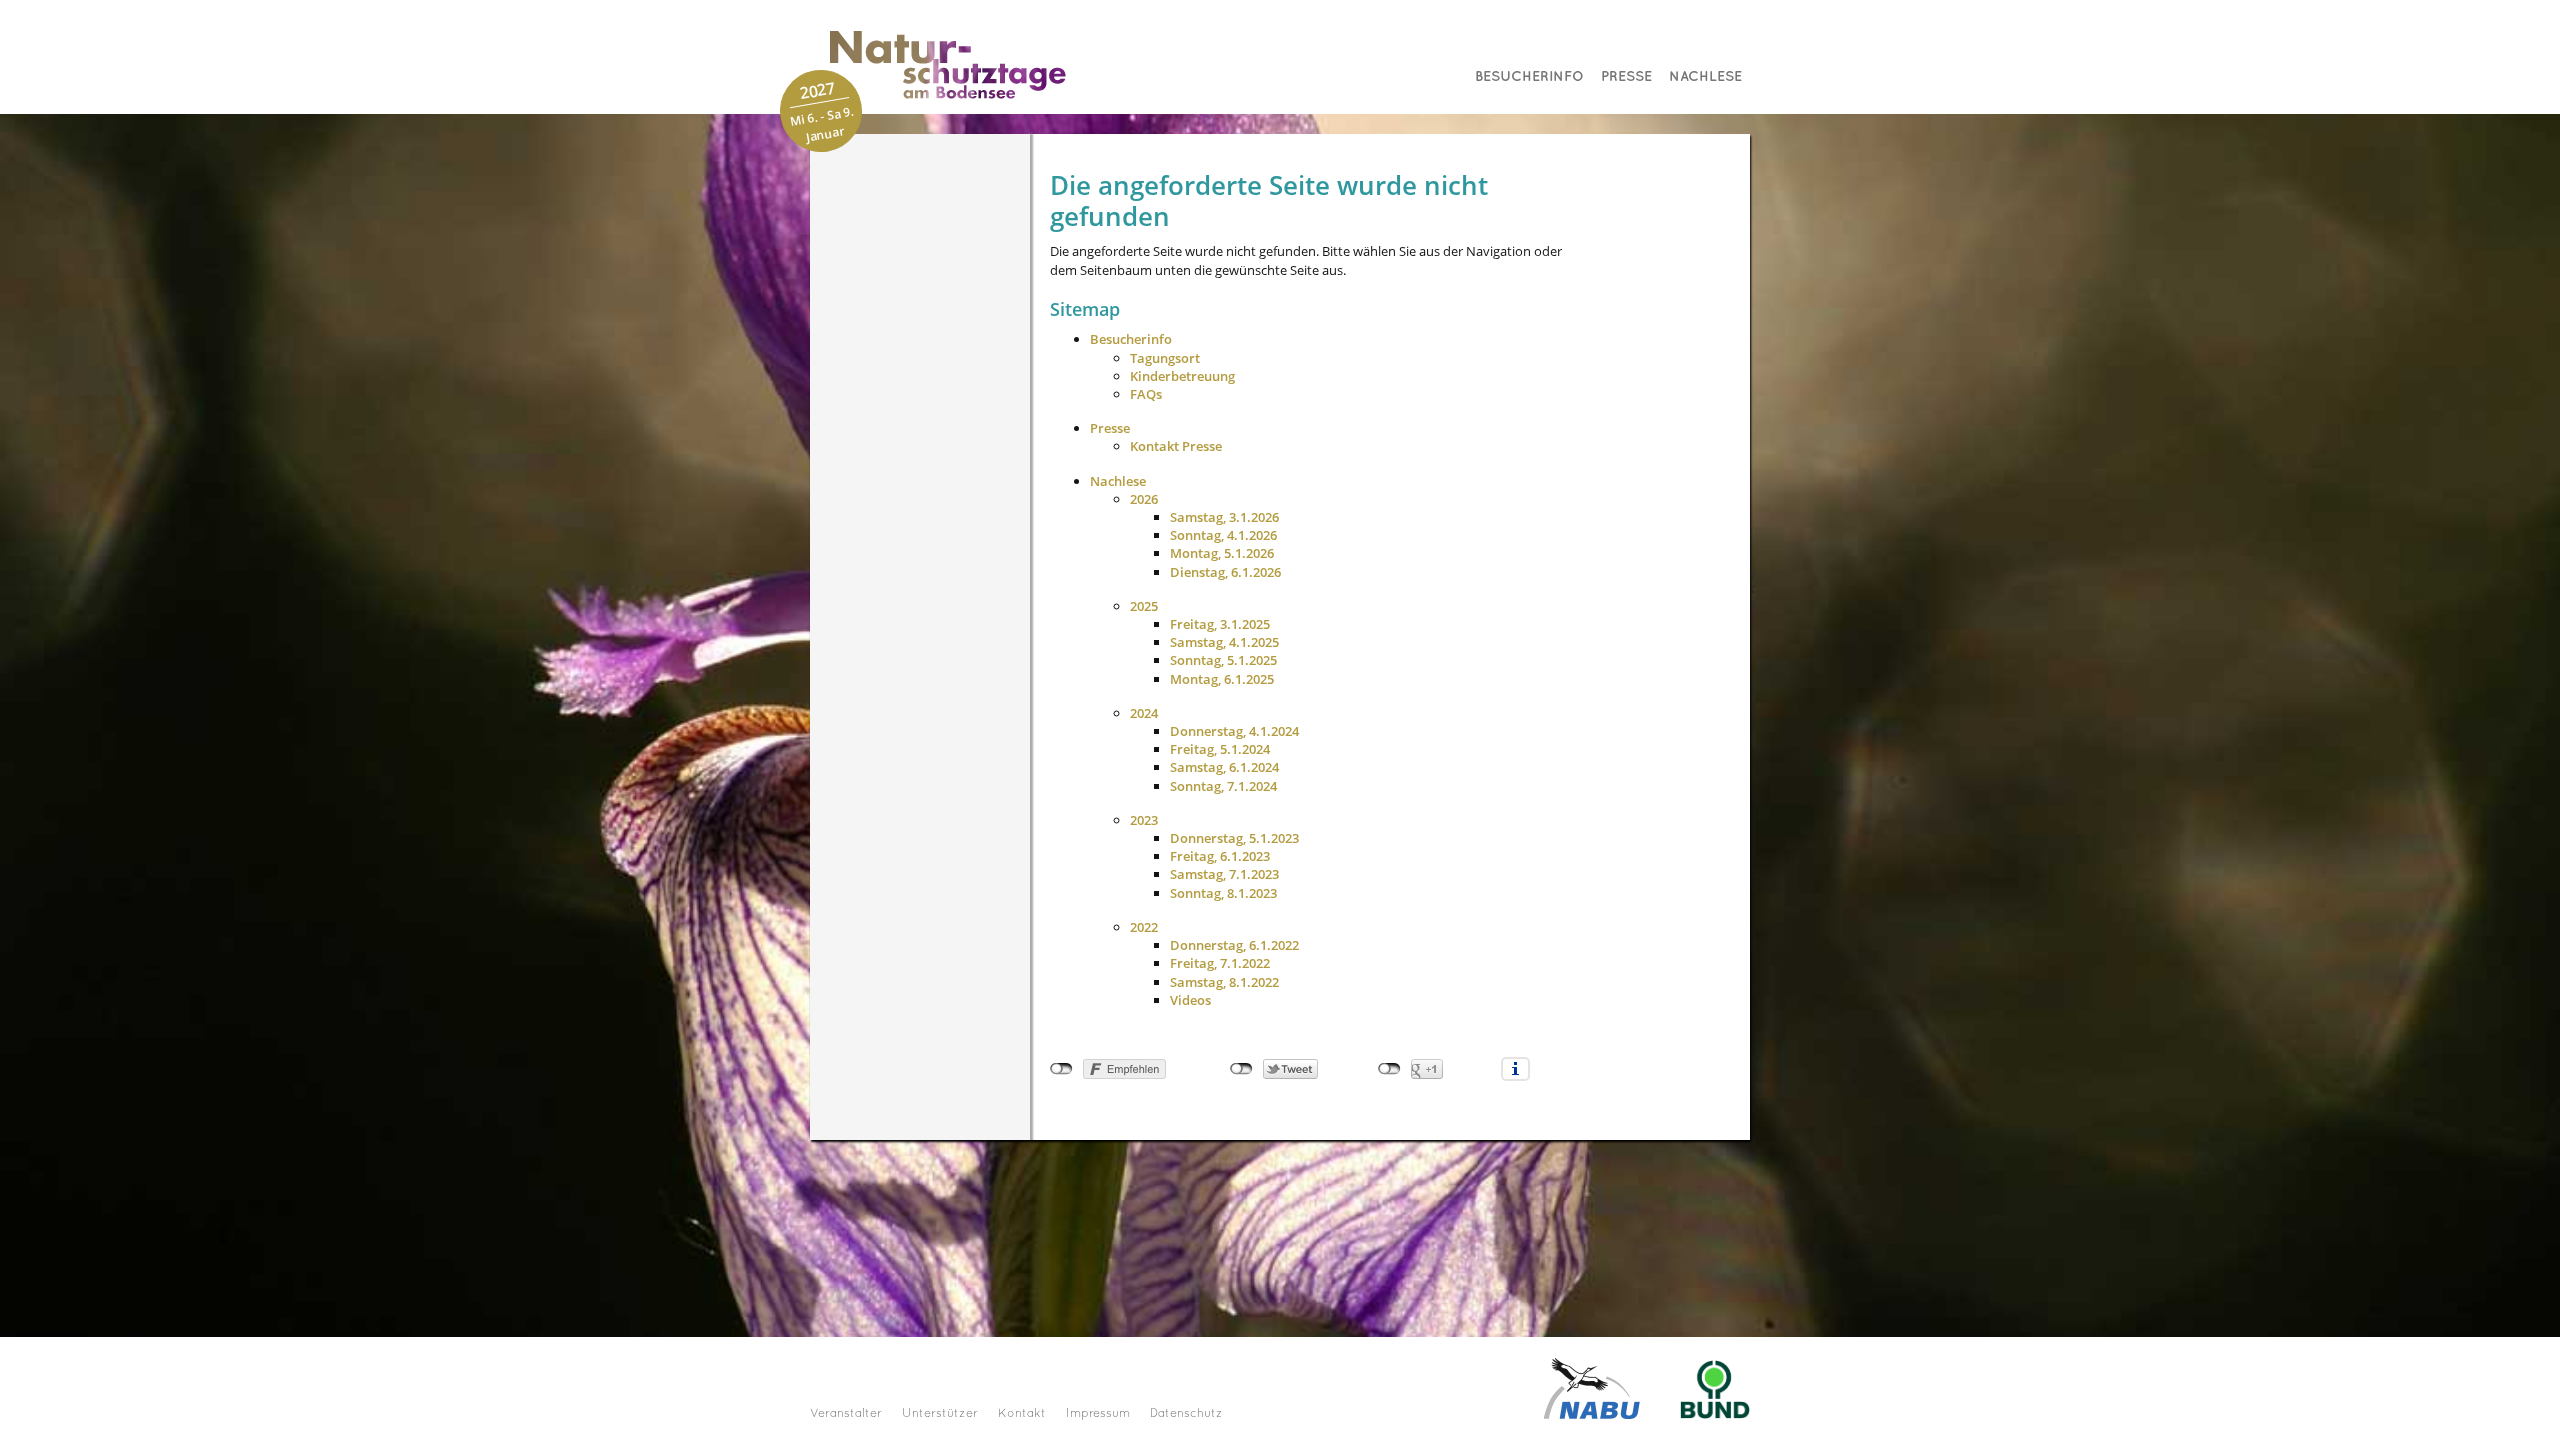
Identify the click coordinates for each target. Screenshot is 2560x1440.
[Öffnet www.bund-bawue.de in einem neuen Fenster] (1715, 1387)
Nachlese (1705, 76)
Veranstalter (846, 1414)
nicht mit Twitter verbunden (1241, 1069)
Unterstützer (940, 1414)
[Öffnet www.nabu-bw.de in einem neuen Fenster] (1592, 1387)
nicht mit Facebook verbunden (1061, 1069)
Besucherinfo (1529, 76)
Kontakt (1022, 1414)
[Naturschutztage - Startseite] (928, 64)
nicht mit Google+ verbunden (1389, 1069)
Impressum (1098, 1414)
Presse (1626, 76)
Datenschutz (1186, 1414)
